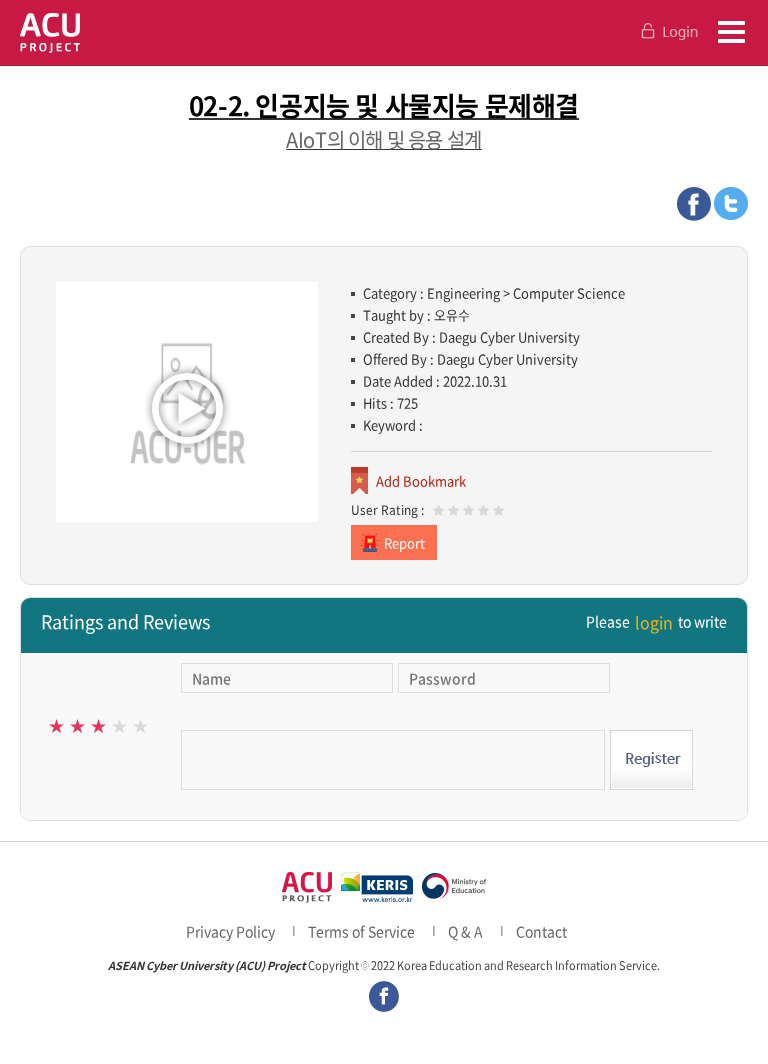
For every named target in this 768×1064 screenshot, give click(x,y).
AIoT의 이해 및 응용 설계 (384, 139)
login (654, 622)
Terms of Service (361, 931)
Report (404, 542)
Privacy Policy (230, 931)
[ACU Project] (50, 32)
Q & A (465, 931)
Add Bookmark (421, 480)
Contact (541, 931)
